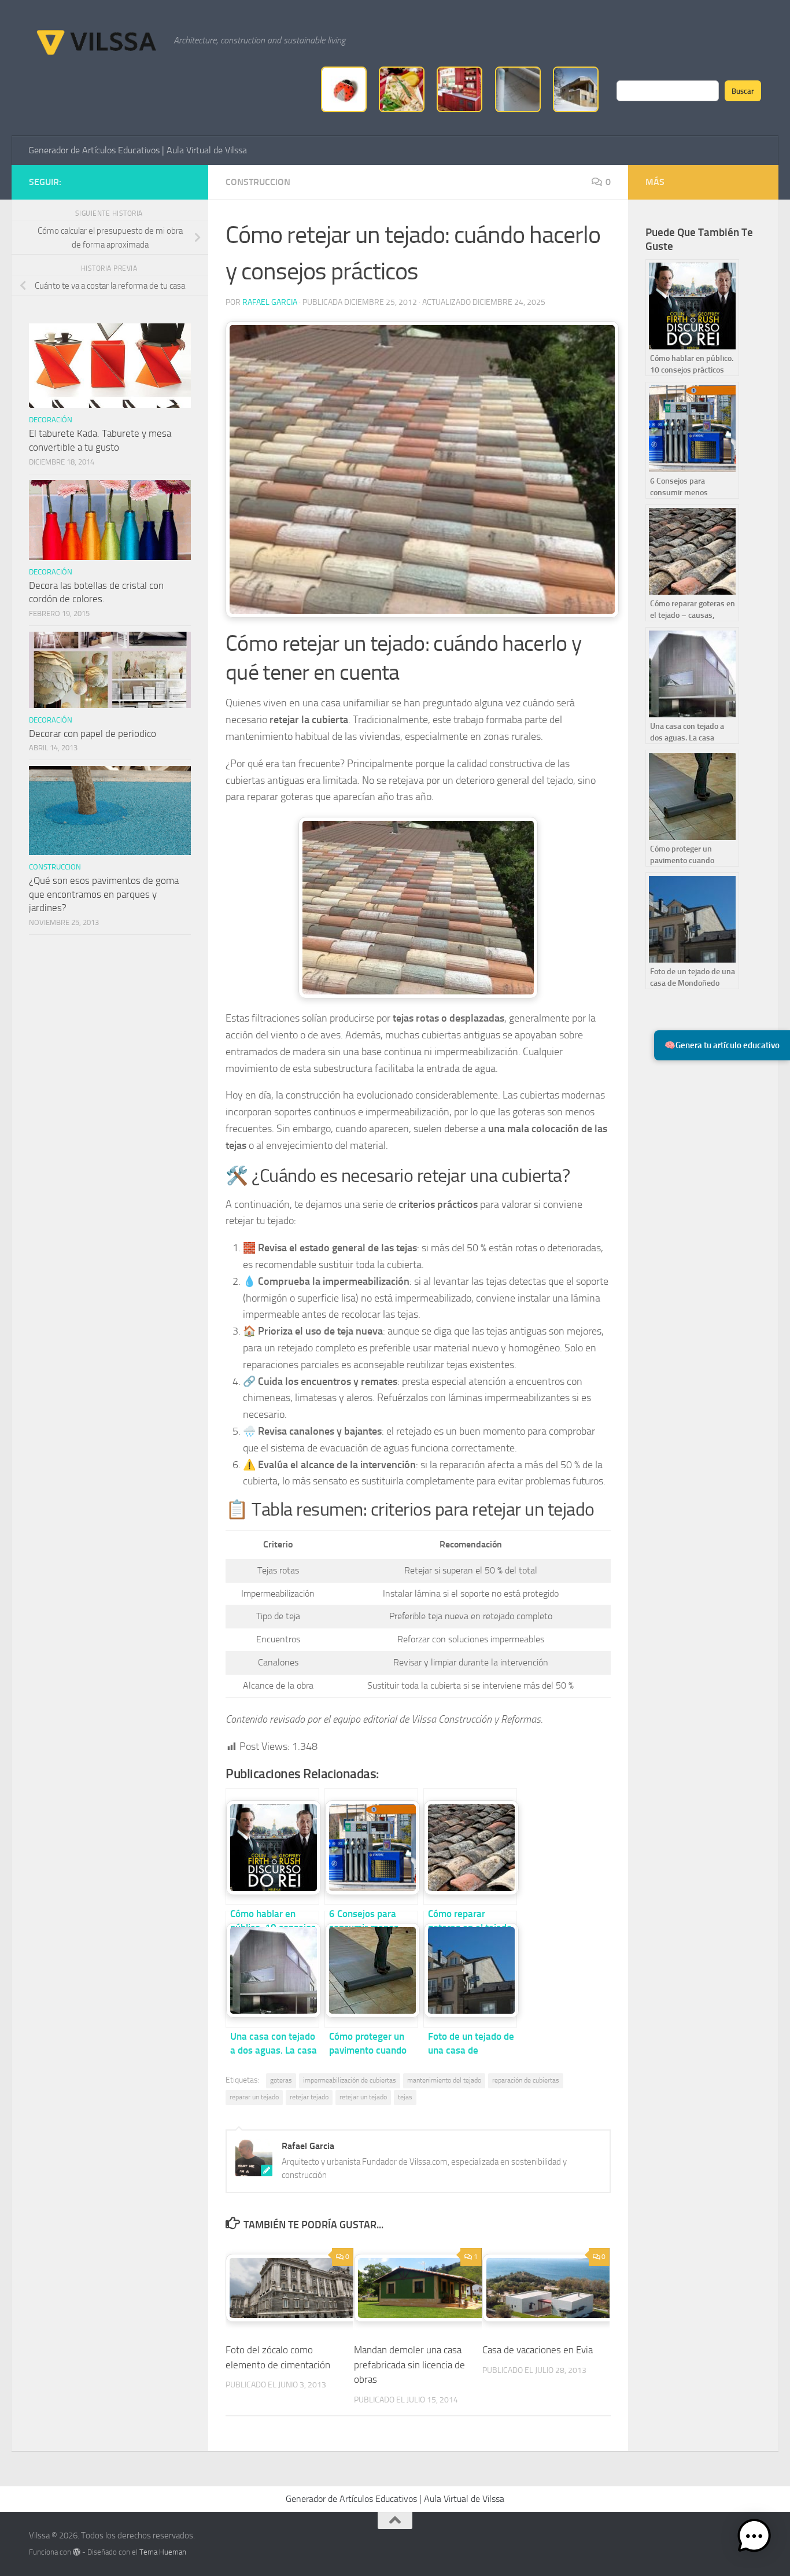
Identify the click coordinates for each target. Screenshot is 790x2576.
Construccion (258, 182)
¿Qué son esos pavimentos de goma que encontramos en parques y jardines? (104, 894)
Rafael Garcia (270, 302)
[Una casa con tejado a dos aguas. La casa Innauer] (272, 1969)
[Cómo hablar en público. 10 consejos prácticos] (272, 1847)
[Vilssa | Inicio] (95, 40)
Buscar (743, 91)
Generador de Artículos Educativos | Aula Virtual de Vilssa (138, 150)
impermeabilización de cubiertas (350, 2080)
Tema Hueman (163, 2552)
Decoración (51, 420)
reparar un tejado (254, 2097)
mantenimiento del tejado (444, 2080)
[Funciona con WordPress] (77, 2552)
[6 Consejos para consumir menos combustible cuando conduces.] (371, 1847)
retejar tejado (309, 2097)
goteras (281, 2080)
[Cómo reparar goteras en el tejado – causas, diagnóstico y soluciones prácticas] (470, 1847)
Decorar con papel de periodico (93, 734)
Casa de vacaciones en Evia (538, 2350)
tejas (405, 2097)
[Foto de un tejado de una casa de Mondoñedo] (470, 1969)
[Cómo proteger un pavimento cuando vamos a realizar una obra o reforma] (371, 1969)
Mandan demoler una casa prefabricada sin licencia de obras (409, 2365)
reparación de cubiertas (526, 2080)
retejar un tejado (363, 2097)
